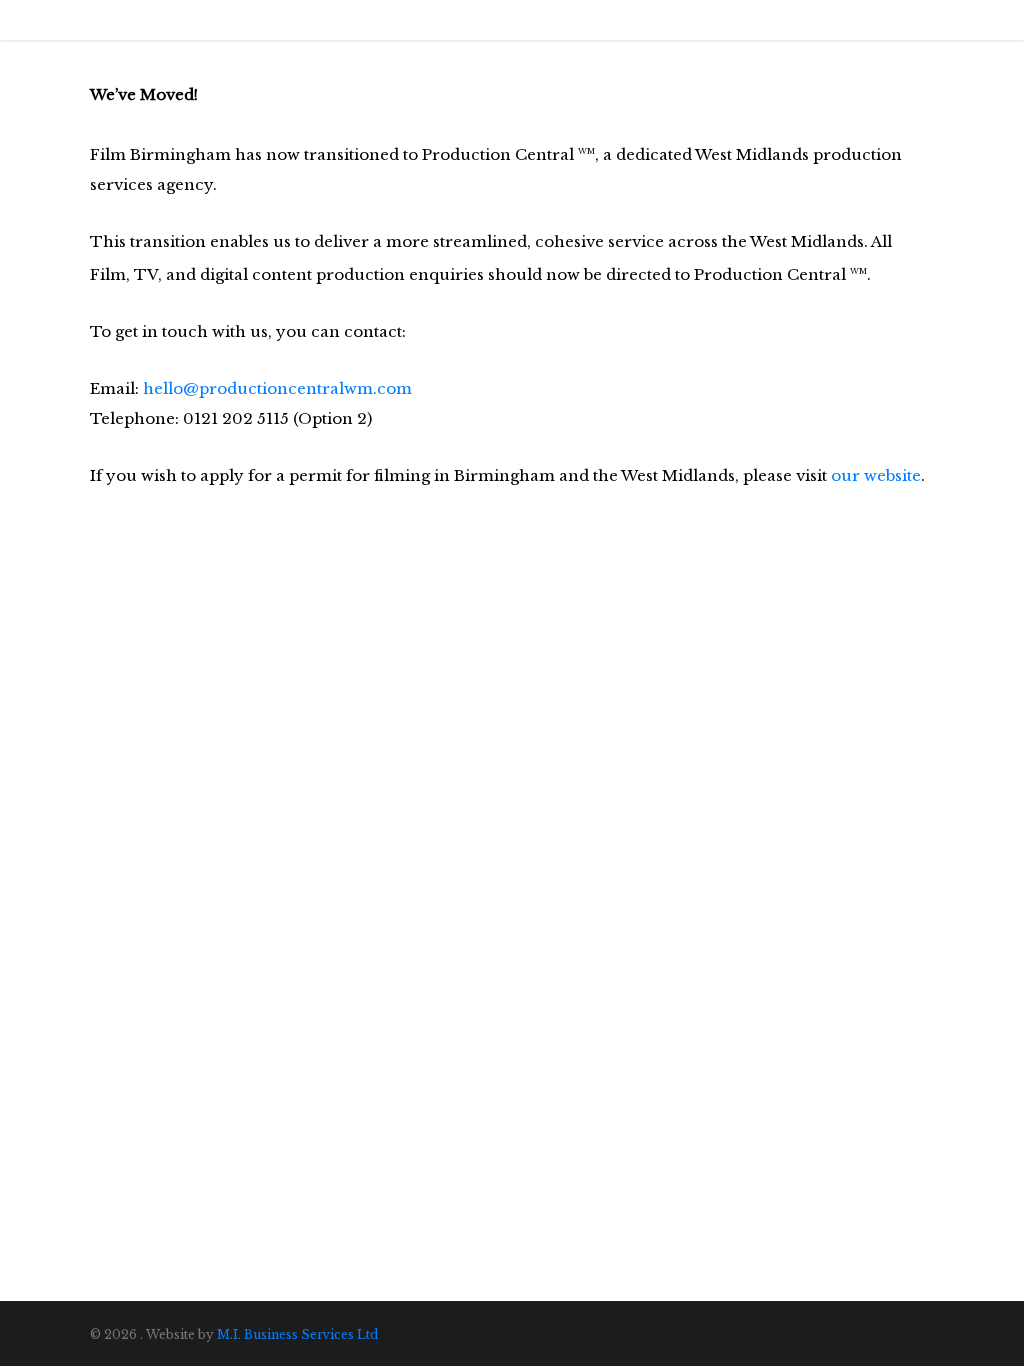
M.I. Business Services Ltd (297, 1334)
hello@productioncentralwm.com (277, 388)
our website (876, 475)
